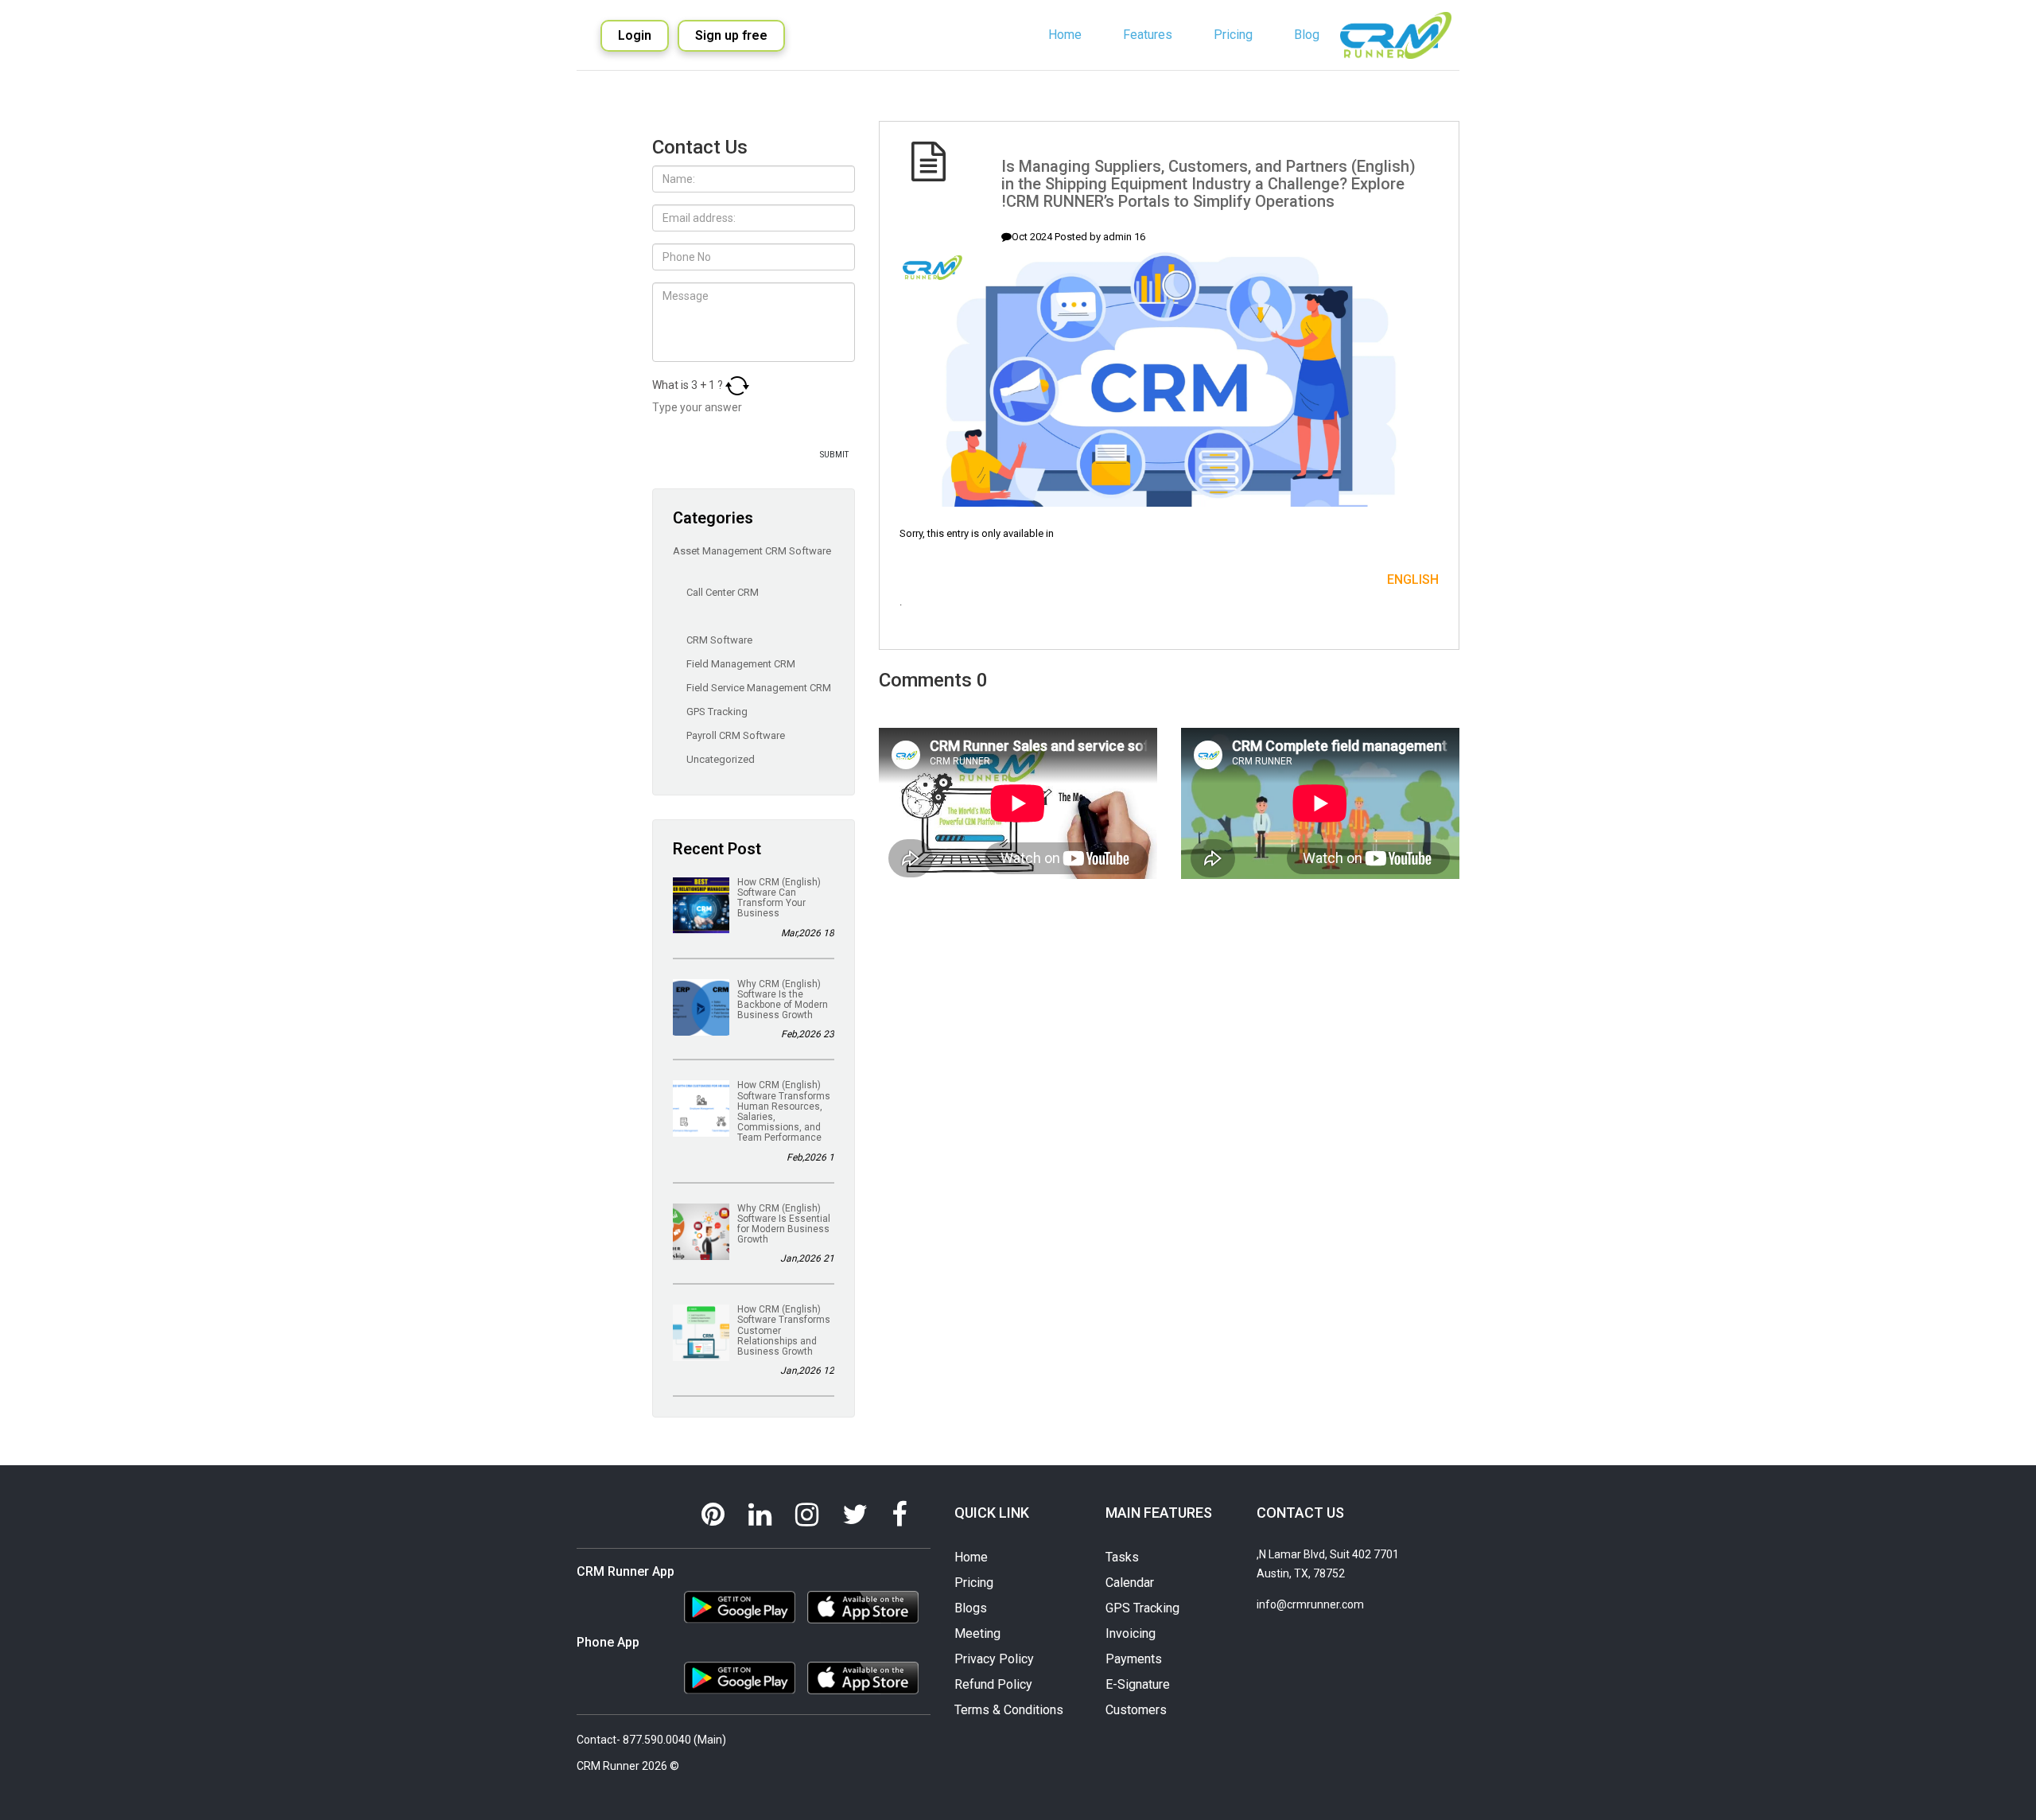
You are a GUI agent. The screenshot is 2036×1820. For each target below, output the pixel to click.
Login (635, 35)
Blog (1307, 35)
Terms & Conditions (1009, 1710)
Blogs (971, 1608)
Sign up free (731, 35)
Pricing (1233, 35)
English (1297, 85)
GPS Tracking (716, 712)
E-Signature (1138, 1684)
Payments (1134, 1659)
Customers (1136, 1710)
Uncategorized (719, 759)
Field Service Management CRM (758, 688)
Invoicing (1131, 1633)
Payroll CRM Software (734, 735)
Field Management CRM (740, 664)
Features (1148, 35)
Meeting (977, 1633)
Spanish (1300, 106)
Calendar (1130, 1583)
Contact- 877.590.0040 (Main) (651, 1740)
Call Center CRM (721, 592)
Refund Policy (993, 1684)
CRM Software (718, 640)
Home (1065, 35)
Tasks (1122, 1557)
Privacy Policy (994, 1659)
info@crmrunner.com (1310, 1604)
